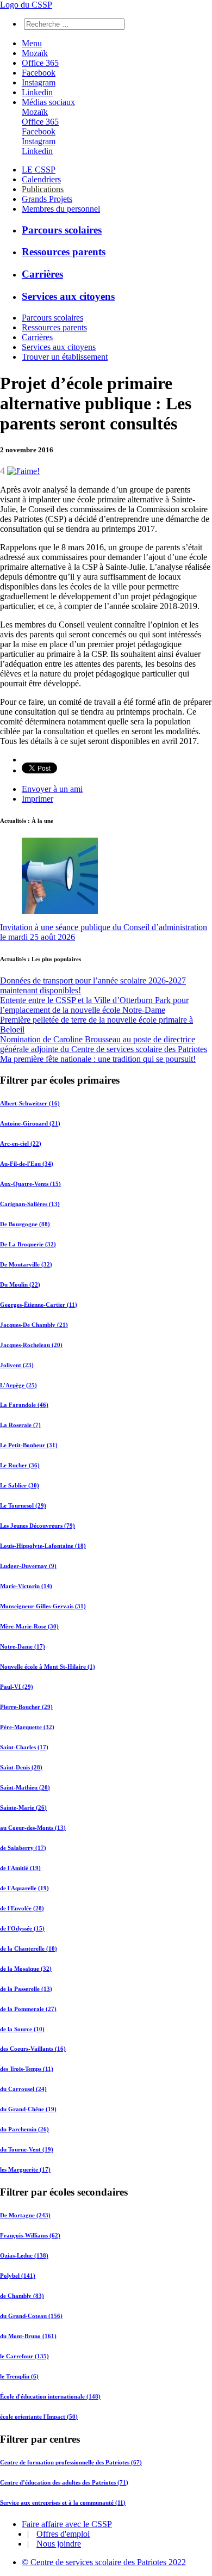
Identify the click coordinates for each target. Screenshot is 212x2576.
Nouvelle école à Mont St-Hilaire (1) (48, 1667)
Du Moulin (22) (20, 1284)
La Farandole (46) (24, 1405)
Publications (43, 189)
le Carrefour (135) (24, 2356)
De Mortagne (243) (25, 2215)
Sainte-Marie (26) (23, 1807)
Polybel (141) (18, 2276)
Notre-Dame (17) (23, 1646)
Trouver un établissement (65, 357)
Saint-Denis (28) (21, 1767)
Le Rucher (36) (20, 1465)
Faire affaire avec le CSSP (67, 2524)
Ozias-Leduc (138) (24, 2255)
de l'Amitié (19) (20, 1868)
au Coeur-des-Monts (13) (33, 1828)
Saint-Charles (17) (24, 1747)
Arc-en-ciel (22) (21, 1143)
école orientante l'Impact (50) (39, 2417)
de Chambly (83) (22, 2296)
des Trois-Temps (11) (27, 2069)
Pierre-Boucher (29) (26, 1707)
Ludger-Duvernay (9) (28, 1566)
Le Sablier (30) (20, 1485)
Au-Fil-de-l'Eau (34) (27, 1164)
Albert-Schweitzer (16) (30, 1103)
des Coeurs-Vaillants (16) (33, 2049)
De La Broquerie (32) (28, 1244)
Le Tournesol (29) (23, 1505)
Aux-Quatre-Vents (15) (30, 1184)
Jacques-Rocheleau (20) (31, 1345)
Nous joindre (59, 2544)
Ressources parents (64, 252)
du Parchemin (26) (24, 2129)
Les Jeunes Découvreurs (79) (38, 1526)
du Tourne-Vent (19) (27, 2149)
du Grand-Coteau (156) (31, 2316)
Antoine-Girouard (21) (30, 1123)
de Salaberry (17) (23, 1848)
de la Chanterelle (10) (29, 1948)
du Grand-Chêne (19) (28, 2109)
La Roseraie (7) (20, 1425)
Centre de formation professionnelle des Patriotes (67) (71, 2462)
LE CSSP (39, 170)
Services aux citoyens (68, 296)
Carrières (42, 274)
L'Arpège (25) (18, 1385)
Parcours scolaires (62, 230)
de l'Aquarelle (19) (24, 1888)
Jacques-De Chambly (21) (34, 1325)
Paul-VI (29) (17, 1687)
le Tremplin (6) (19, 2376)
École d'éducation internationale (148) (50, 2396)
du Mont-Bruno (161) (28, 2336)
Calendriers (41, 179)
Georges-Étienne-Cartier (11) (39, 1305)
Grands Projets (47, 199)
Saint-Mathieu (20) (25, 1787)
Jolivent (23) (17, 1365)
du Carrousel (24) (23, 2089)
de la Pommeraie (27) (28, 2009)
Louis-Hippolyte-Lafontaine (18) (43, 1546)
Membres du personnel (61, 209)
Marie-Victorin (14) (26, 1586)
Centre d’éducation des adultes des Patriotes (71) (64, 2482)
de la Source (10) (22, 2029)
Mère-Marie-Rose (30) (29, 1626)
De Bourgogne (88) (25, 1224)
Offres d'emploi (63, 2534)
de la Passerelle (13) (26, 1989)
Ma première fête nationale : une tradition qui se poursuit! (98, 1059)
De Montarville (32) (26, 1264)
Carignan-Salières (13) (30, 1204)
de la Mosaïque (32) (26, 1969)
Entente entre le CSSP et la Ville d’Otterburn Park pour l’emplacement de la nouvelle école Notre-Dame (94, 1005)
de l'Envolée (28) (22, 1908)
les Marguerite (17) (25, 2169)
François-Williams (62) (30, 2235)
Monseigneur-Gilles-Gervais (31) (43, 1606)
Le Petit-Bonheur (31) (29, 1445)
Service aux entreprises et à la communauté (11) (63, 2503)
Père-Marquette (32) (27, 1727)
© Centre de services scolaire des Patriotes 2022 (104, 2562)
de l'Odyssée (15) (22, 1928)
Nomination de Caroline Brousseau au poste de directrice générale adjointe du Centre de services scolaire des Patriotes (104, 1044)
